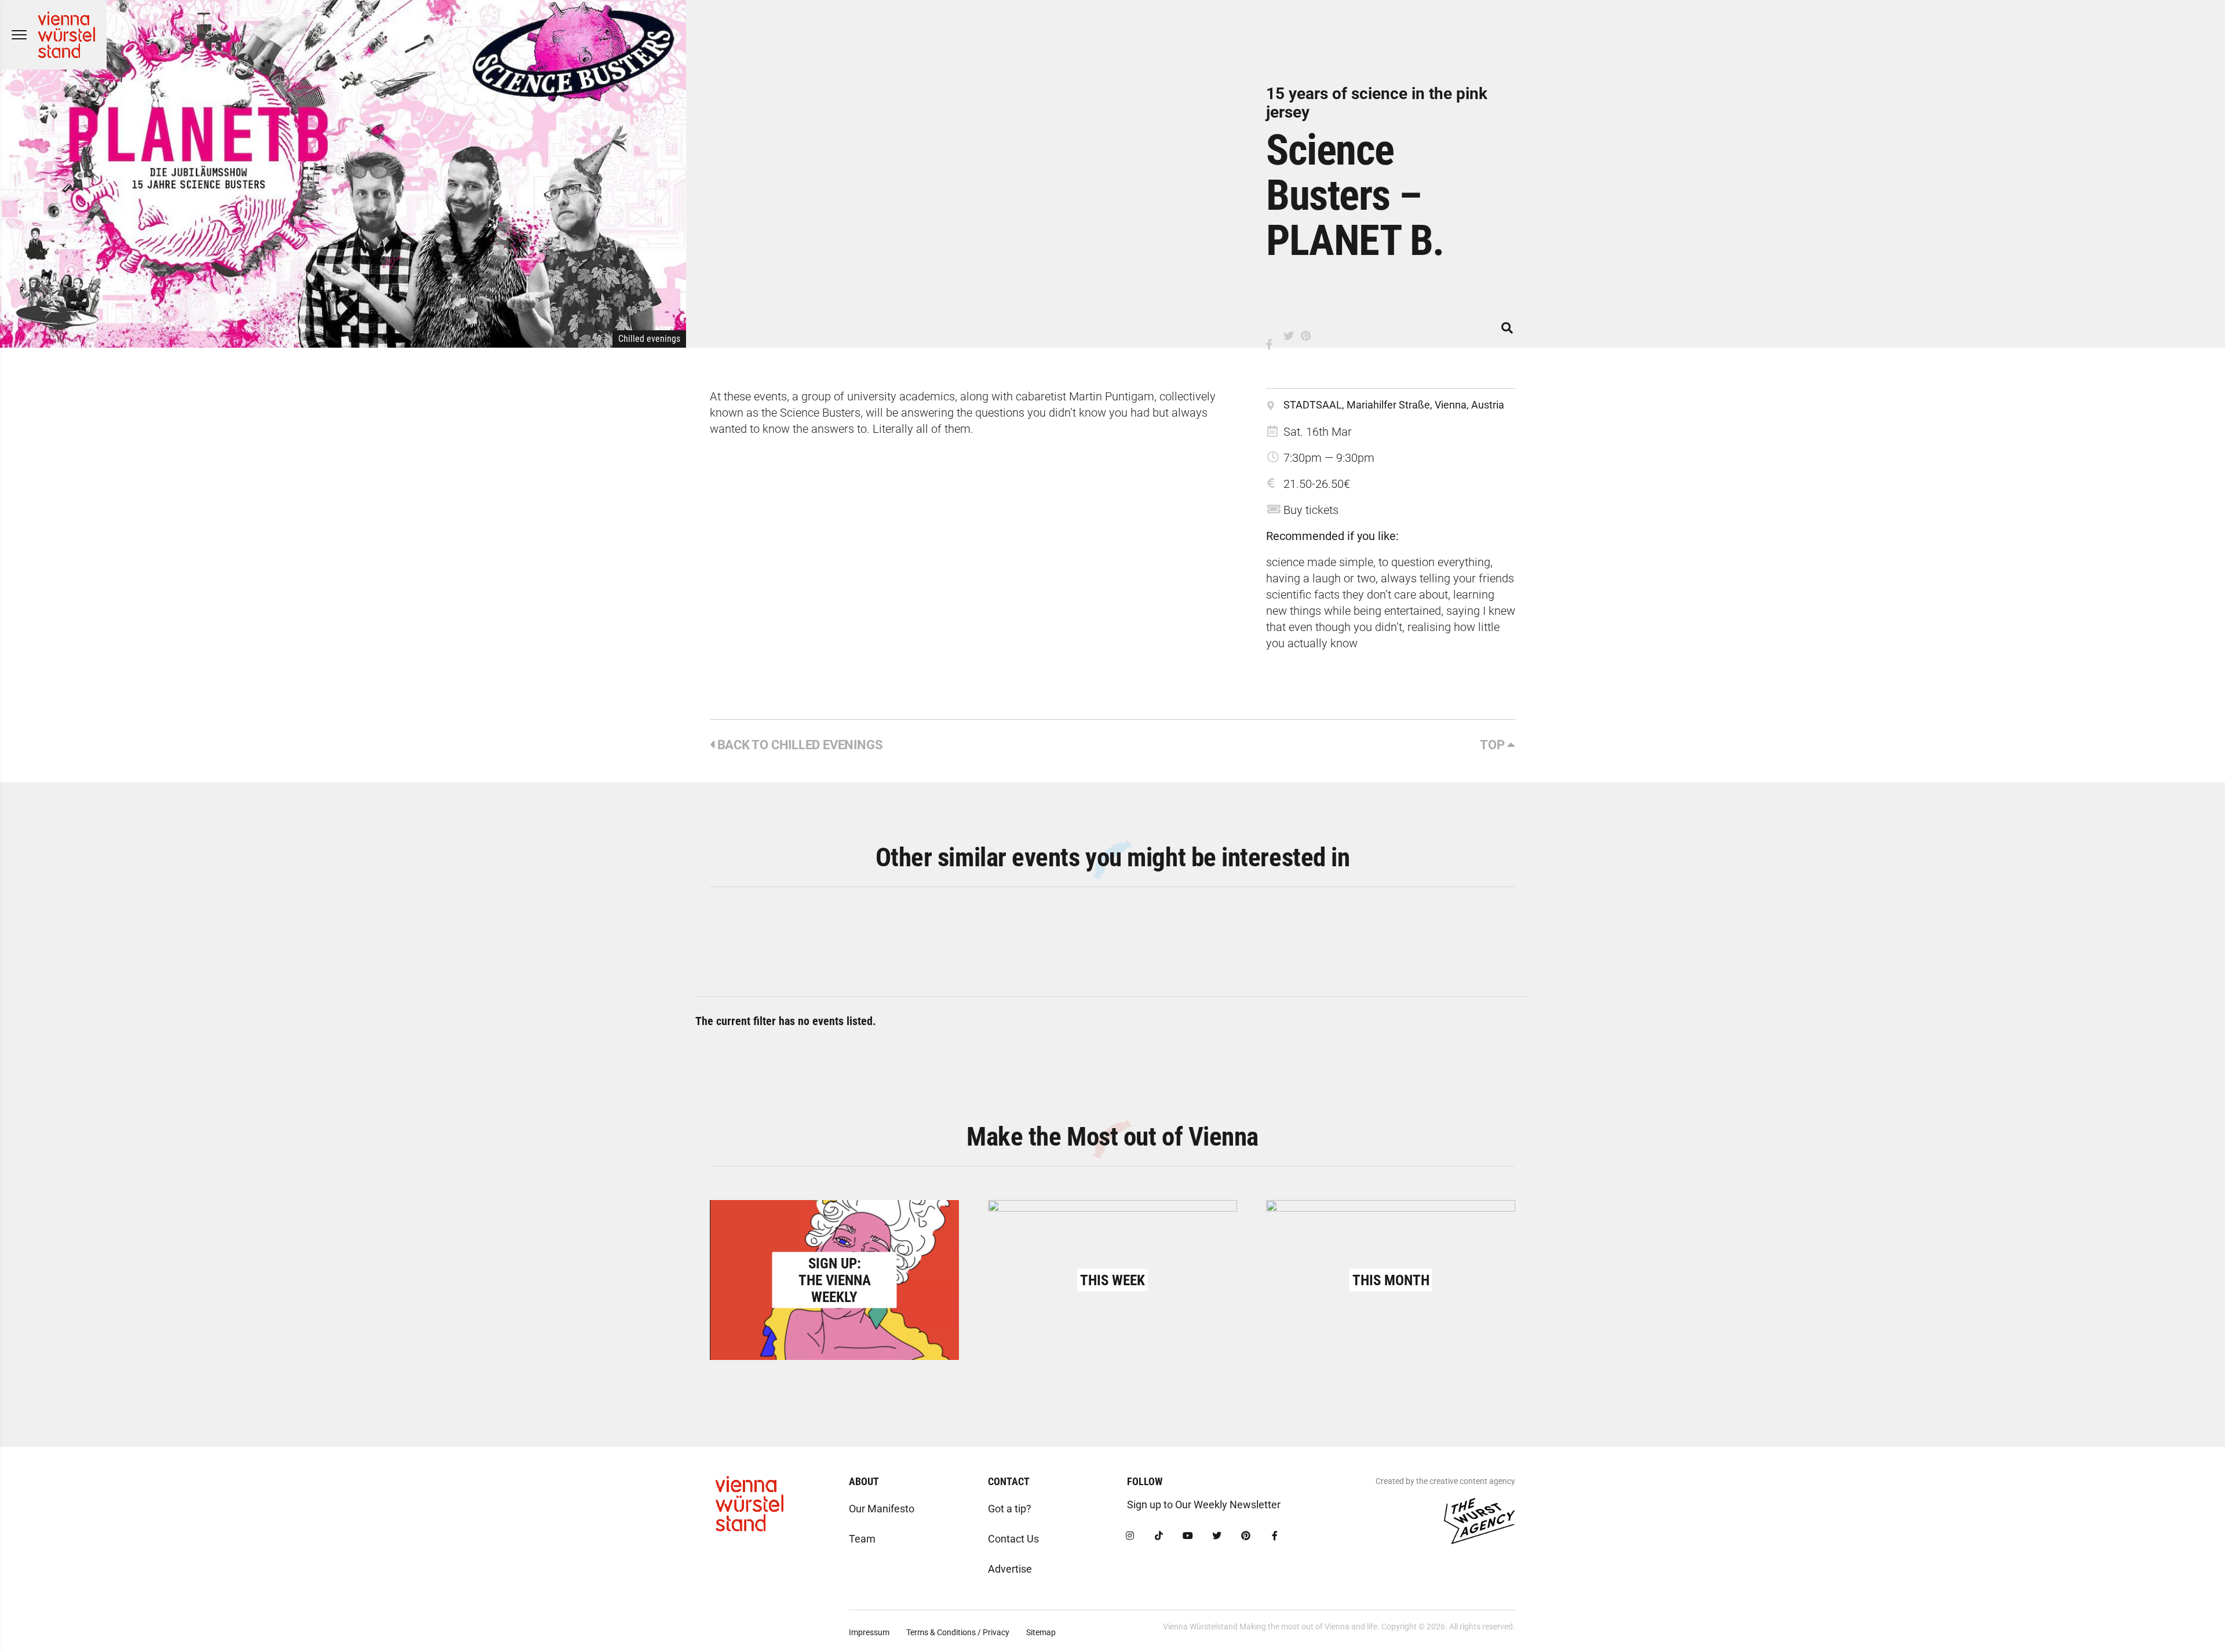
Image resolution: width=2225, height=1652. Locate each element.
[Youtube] (1188, 1536)
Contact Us (1013, 1539)
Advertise (1010, 1569)
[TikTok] (1159, 1536)
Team (862, 1539)
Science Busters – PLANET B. (1355, 195)
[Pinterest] (1246, 1536)
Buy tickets (1311, 510)
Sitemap (1041, 1632)
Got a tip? (1010, 1509)
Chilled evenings (649, 339)
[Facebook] (1275, 1536)
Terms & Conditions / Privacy (958, 1632)
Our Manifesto (882, 1509)
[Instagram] (1130, 1536)
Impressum (869, 1632)
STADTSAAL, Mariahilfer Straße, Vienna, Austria (1394, 405)
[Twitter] (1217, 1536)
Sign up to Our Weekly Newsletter (1204, 1505)
